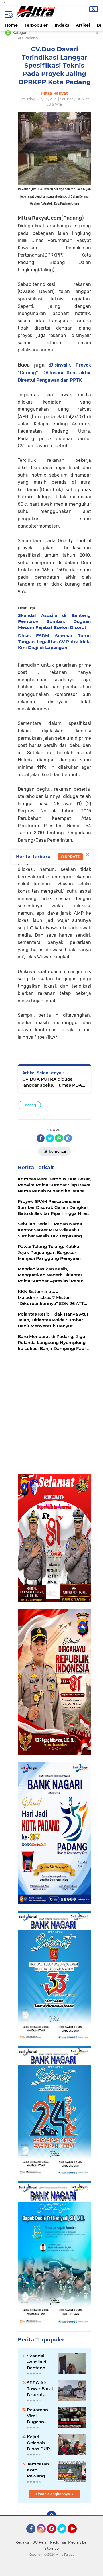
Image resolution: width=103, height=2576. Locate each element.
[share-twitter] (50, 1138)
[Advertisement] (51, 1418)
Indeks (62, 25)
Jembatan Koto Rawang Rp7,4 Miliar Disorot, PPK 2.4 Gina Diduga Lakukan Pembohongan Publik (40, 2470)
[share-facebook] (41, 1138)
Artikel (83, 25)
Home (11, 25)
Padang (29, 1105)
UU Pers (39, 2542)
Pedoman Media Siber (69, 2542)
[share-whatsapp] (59, 1138)
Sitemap (51, 2548)
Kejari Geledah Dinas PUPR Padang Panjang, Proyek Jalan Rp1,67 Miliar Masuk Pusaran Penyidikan (40, 2443)
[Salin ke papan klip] (68, 1138)
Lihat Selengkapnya (53, 2494)
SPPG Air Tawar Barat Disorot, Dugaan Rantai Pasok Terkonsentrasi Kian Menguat (40, 2389)
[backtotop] (51, 2516)
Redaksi (22, 2542)
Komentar (57, 1151)
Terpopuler (36, 25)
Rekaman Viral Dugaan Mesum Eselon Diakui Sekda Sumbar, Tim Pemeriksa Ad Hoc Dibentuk (39, 2416)
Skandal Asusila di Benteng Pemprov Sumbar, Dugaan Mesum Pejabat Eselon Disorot (37, 2362)
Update (72, 857)
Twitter (64, 2536)
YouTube (76, 2536)
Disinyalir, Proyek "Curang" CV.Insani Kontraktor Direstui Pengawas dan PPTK (54, 372)
